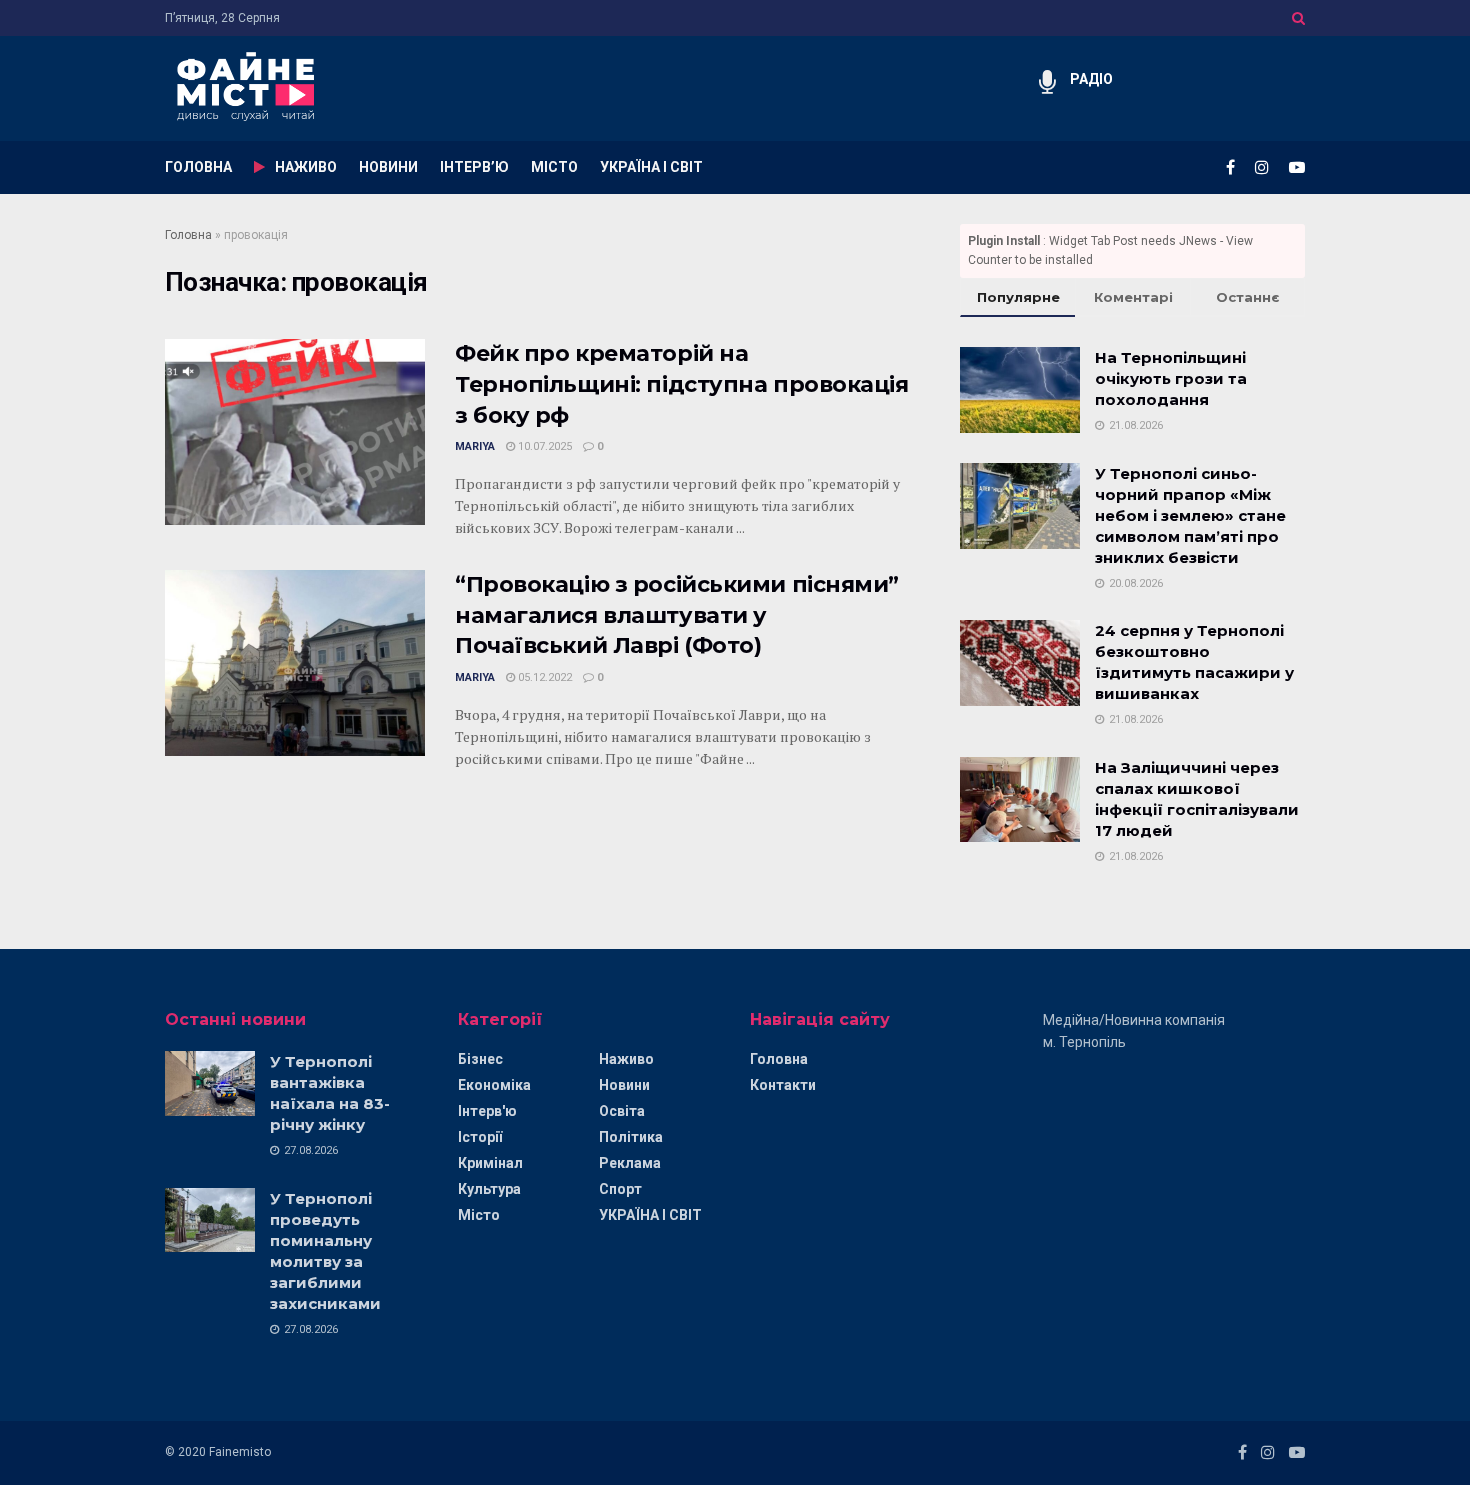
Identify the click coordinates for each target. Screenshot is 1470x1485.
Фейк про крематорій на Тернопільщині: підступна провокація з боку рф (682, 384)
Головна (188, 235)
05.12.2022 (543, 677)
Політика (631, 1137)
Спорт (620, 1189)
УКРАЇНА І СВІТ (651, 167)
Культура (489, 1189)
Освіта (622, 1111)
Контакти (783, 1085)
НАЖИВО (306, 167)
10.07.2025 (543, 446)
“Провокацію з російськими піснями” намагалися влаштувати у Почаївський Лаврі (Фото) (677, 615)
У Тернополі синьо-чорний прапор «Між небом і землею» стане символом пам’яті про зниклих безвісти (1190, 515)
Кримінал (490, 1163)
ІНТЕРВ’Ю (474, 167)
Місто (479, 1215)
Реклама (630, 1163)
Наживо (626, 1059)
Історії (480, 1137)
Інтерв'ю (487, 1111)
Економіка (494, 1085)
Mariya (475, 446)
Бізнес (480, 1059)
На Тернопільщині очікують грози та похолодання (1171, 378)
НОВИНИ (388, 167)
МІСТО (554, 167)
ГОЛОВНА (198, 167)
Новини (624, 1085)
